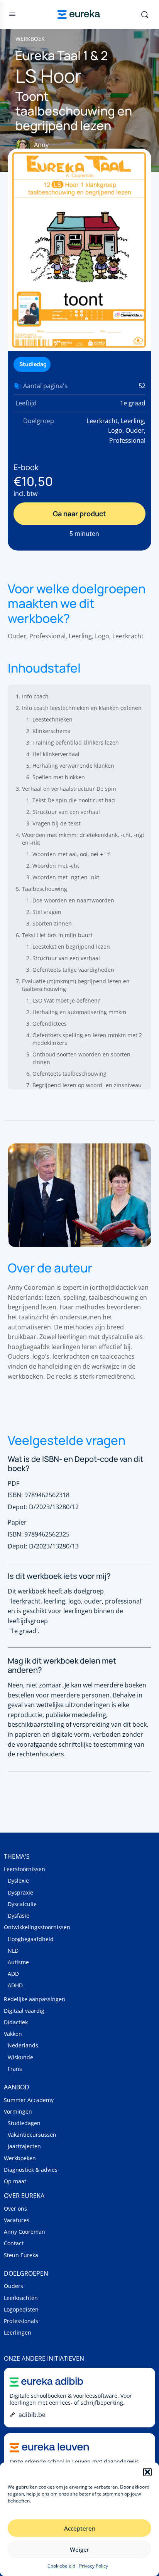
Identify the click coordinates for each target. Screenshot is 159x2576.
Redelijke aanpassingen (35, 1999)
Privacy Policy (94, 2566)
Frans (15, 2069)
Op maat (15, 2181)
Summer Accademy (29, 2100)
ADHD (15, 1985)
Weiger (79, 2549)
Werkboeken (20, 2158)
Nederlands (23, 2045)
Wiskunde (20, 2057)
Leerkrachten (21, 2298)
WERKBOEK (30, 39)
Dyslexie (18, 1881)
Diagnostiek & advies (31, 2170)
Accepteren (80, 2528)
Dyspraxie (20, 1892)
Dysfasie (19, 1916)
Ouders (14, 2286)
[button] (147, 2472)
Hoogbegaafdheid (31, 1939)
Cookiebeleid (61, 2566)
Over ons (15, 2209)
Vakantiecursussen (32, 2135)
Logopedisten (21, 2309)
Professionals (21, 2321)
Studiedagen (24, 2123)
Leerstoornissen (25, 1869)
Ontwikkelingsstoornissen (37, 1927)
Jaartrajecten (24, 2146)
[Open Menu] (12, 15)
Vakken (13, 2034)
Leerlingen (18, 2332)
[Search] (145, 15)
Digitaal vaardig (24, 2011)
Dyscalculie (22, 1904)
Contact (14, 2243)
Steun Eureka (21, 2255)
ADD (13, 1974)
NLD (13, 1951)
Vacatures (17, 2220)
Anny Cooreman (25, 2232)
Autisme (18, 1962)
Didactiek (16, 2022)
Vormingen (18, 2112)
